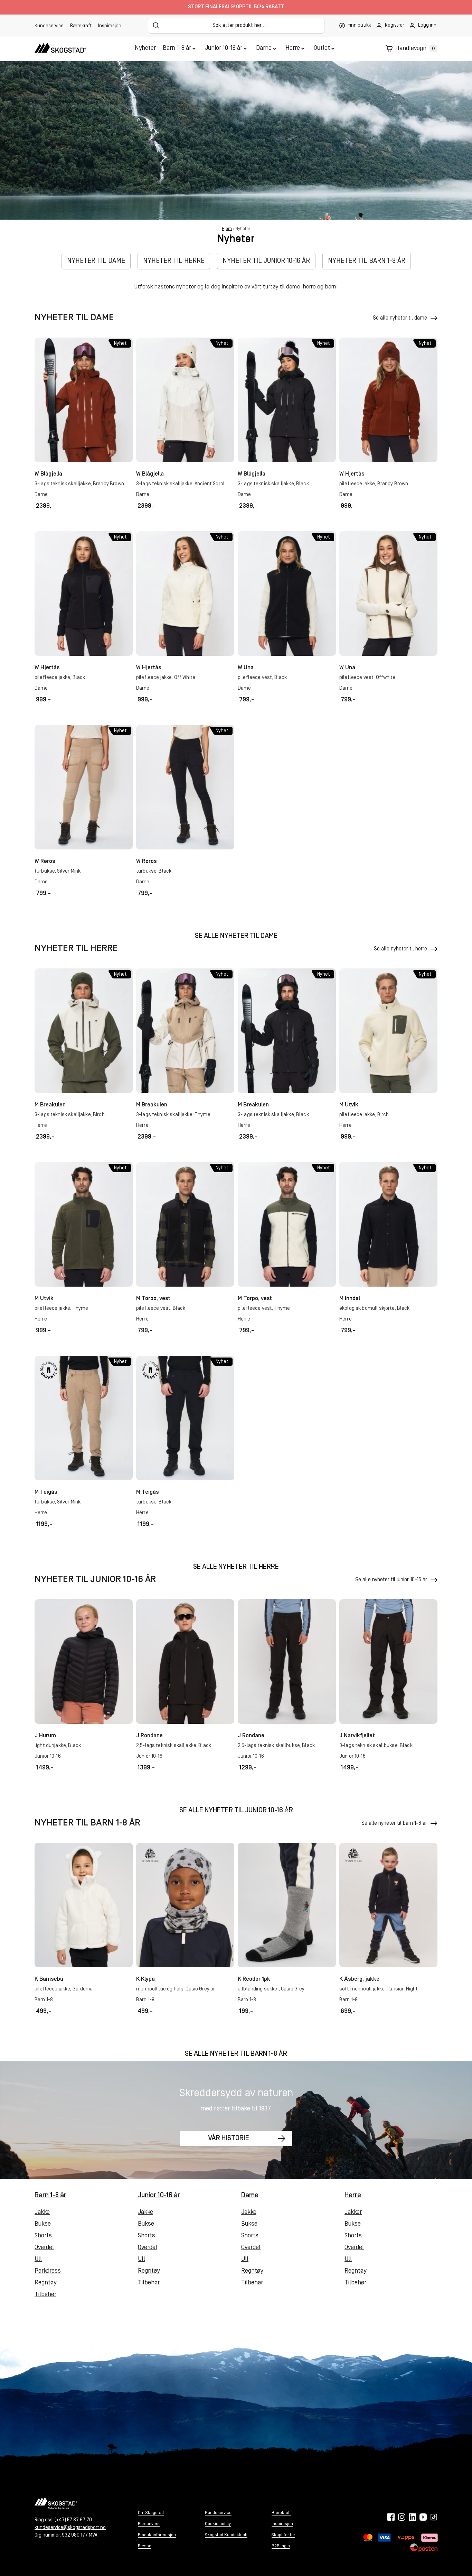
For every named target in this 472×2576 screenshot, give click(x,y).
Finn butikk (359, 25)
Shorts (43, 2236)
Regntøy (45, 2283)
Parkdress (48, 2271)
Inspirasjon (110, 26)
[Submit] (156, 25)
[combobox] (236, 26)
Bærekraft (81, 26)
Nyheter (145, 48)
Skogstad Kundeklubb (226, 2535)
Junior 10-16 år (224, 48)
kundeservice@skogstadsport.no (70, 2528)
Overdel (44, 2248)
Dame (264, 48)
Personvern (149, 2524)
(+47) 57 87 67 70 (73, 2520)
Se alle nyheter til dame (400, 318)
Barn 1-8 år (177, 48)
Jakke (42, 2212)
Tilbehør (45, 2295)
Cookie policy (218, 2524)
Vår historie (229, 2139)
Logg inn (427, 25)
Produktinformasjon (157, 2535)
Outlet (322, 48)
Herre (293, 48)
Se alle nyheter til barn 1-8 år (394, 1823)
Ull (38, 2260)
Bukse (43, 2224)
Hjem (227, 229)
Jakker (353, 2212)
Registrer (394, 25)
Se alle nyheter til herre (400, 949)
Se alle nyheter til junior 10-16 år (391, 1580)
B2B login (281, 2546)
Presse (145, 2546)
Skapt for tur (283, 2535)
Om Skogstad (151, 2513)
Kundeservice (49, 26)
